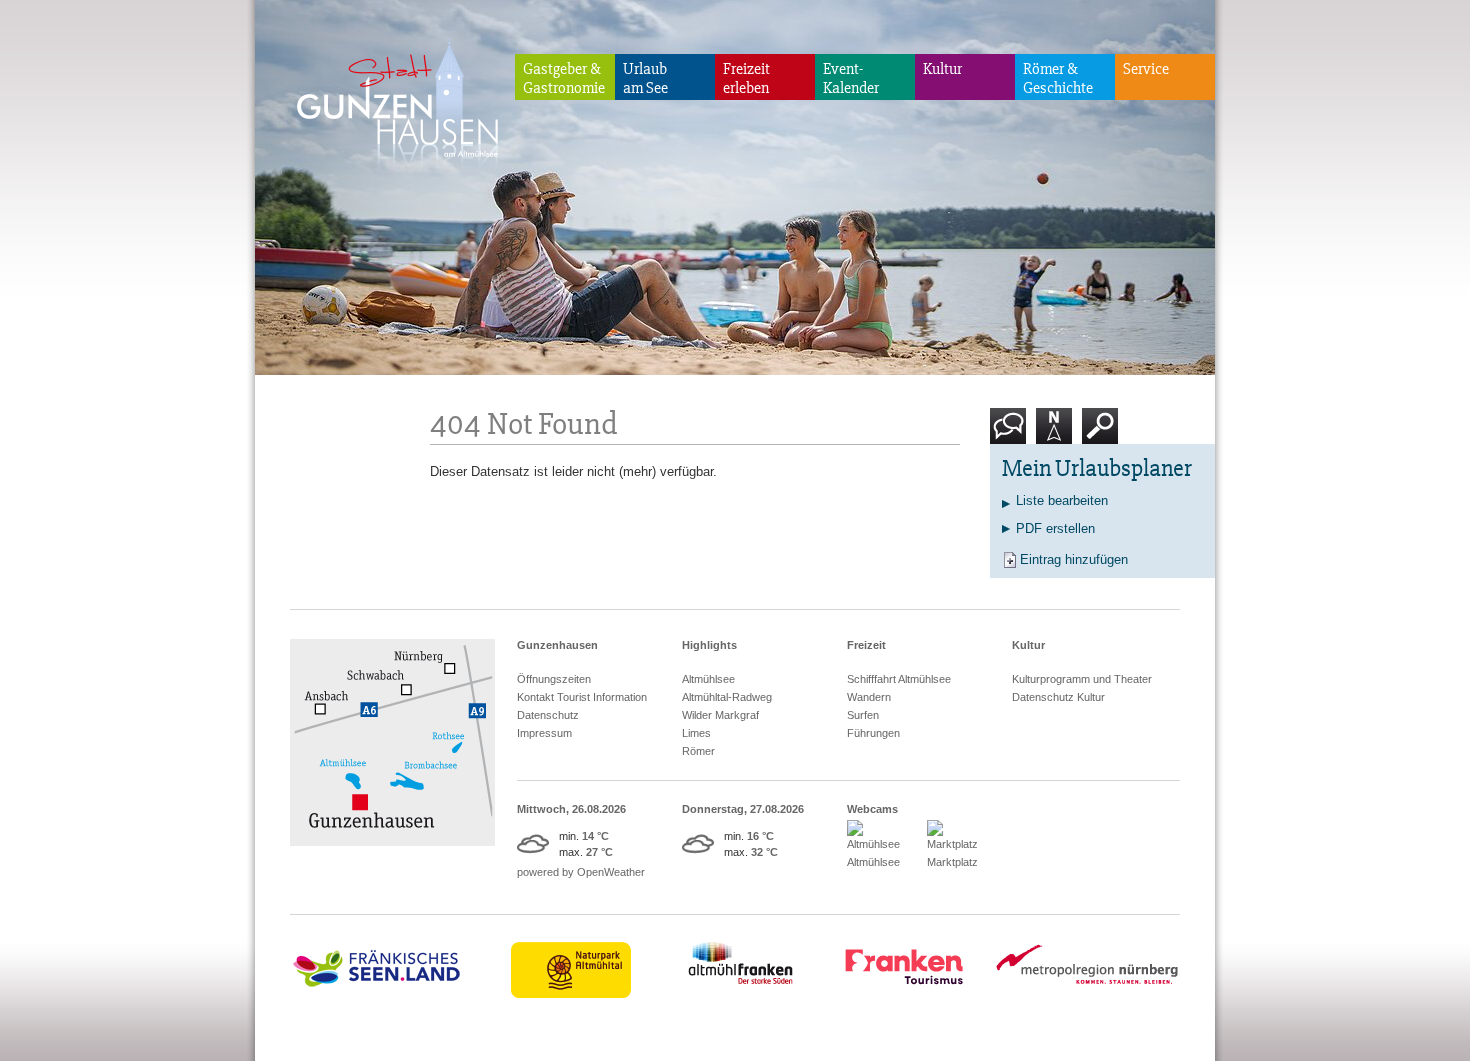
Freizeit (866, 645)
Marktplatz (952, 862)
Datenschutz (548, 715)
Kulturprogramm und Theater (1082, 679)
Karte (1051, 451)
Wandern (869, 697)
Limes (696, 733)
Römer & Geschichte (1058, 78)
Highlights (709, 645)
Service (1146, 69)
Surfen (863, 715)
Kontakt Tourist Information (582, 697)
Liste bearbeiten (1062, 500)
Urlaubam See (645, 78)
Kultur (942, 69)
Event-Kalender (851, 78)
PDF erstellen (1055, 528)
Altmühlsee (708, 679)
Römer (698, 751)
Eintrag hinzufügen (1074, 559)
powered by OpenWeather (581, 872)
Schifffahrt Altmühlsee (899, 679)
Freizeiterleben (746, 78)
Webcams (872, 809)
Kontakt (1012, 451)
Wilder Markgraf (720, 715)
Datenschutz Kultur (1058, 697)
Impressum (544, 733)
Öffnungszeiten (554, 679)
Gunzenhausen (557, 645)
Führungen (873, 733)
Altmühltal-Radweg (727, 697)
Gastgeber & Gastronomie (564, 78)
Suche (1100, 451)
